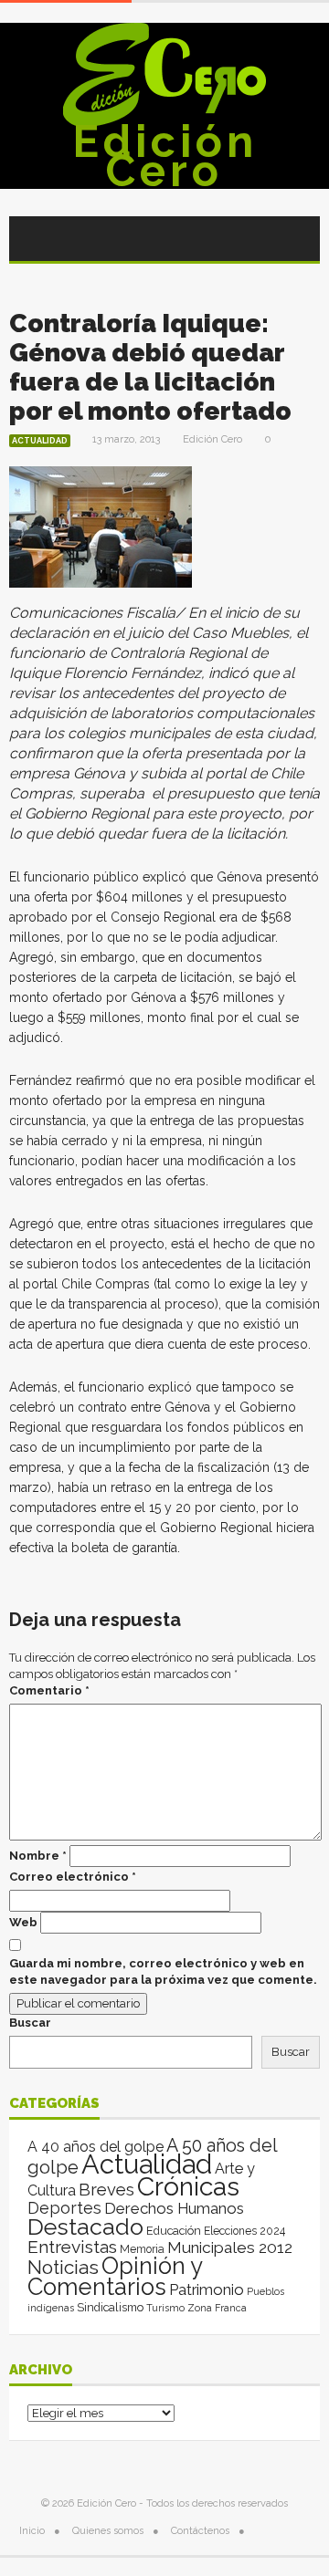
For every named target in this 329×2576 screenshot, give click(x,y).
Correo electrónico (73, 1877)
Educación (174, 2231)
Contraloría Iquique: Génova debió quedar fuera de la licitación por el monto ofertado (150, 367)
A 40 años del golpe (96, 2147)
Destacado (85, 2227)
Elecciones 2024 (244, 2231)
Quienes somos (108, 2531)
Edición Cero (165, 156)
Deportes (64, 2208)
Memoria (142, 2249)
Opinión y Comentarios (115, 2276)
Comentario (49, 1690)
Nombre (38, 1856)
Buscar (30, 2023)
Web (23, 1922)
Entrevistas (72, 2247)
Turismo (165, 2308)
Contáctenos (200, 2531)
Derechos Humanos (174, 2208)
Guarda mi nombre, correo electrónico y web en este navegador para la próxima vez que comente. (163, 1971)
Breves (106, 2190)
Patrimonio (207, 2289)
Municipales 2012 (230, 2247)
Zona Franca (217, 2308)
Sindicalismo (110, 2307)
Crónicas (188, 2186)
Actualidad (40, 441)
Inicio (32, 2531)
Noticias (63, 2267)
